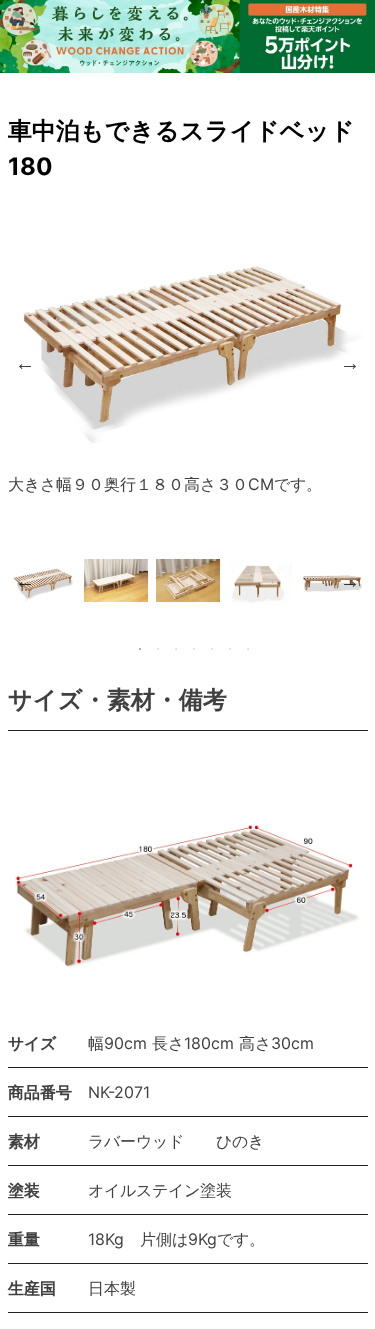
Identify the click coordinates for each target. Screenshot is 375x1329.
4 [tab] (194, 649)
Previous (25, 363)
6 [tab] (230, 649)
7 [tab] (248, 649)
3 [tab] (176, 649)
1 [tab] (140, 649)
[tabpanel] (44, 580)
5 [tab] (212, 649)
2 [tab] (158, 649)
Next (350, 363)
